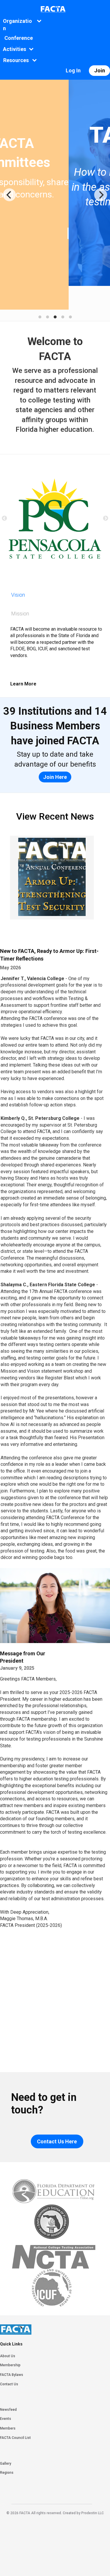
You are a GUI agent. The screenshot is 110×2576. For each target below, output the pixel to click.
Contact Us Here (57, 2141)
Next (106, 518)
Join (100, 70)
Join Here (55, 777)
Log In (73, 70)
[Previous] (9, 195)
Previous (4, 518)
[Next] (101, 195)
